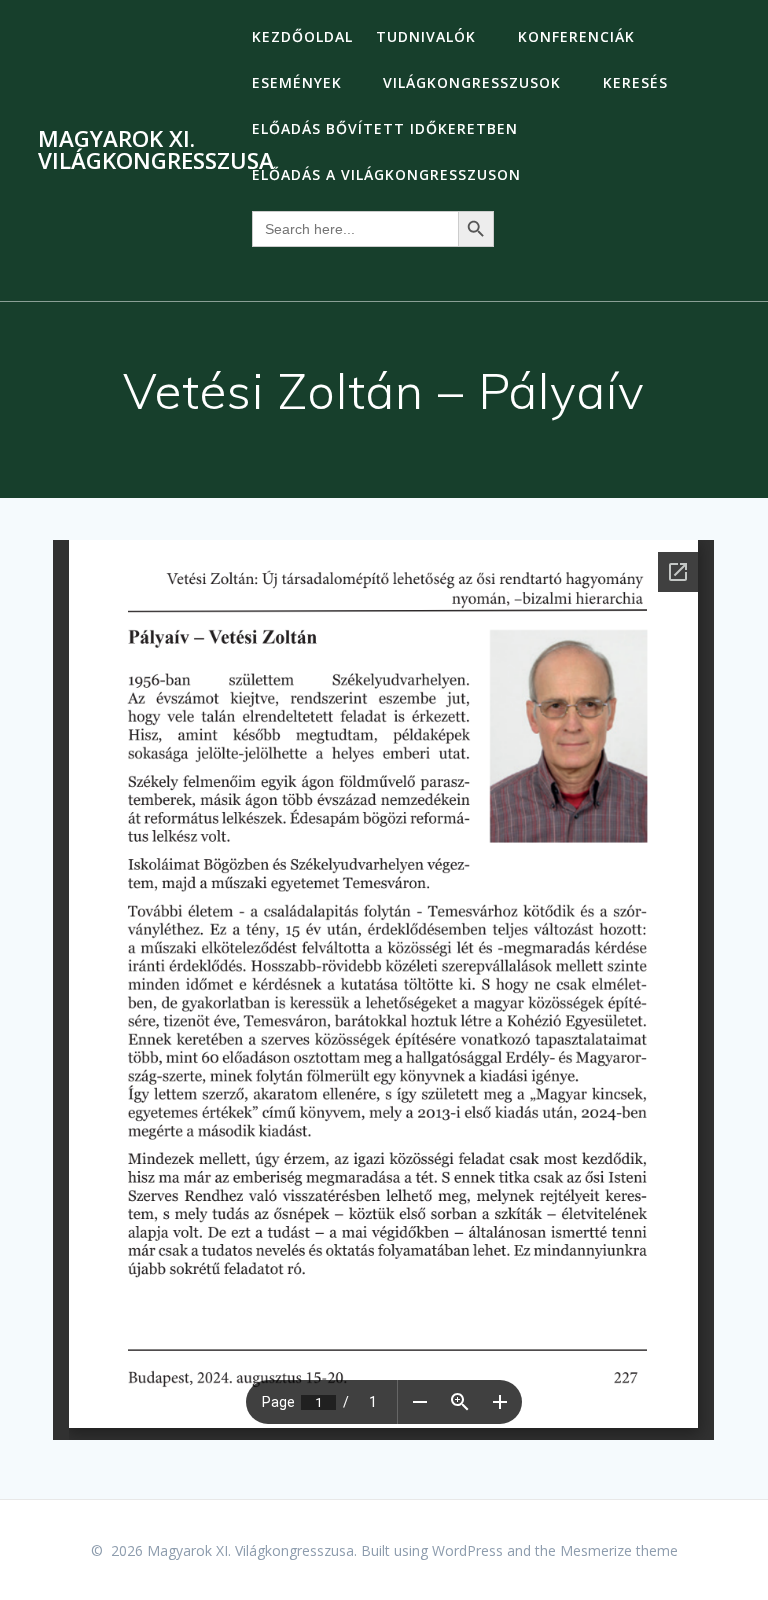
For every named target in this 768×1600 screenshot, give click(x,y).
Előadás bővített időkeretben (385, 128)
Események (297, 82)
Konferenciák (576, 36)
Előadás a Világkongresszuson (386, 174)
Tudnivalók (426, 36)
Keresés (635, 82)
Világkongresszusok (472, 82)
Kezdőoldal (302, 36)
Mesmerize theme (619, 1550)
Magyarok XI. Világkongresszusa (156, 150)
